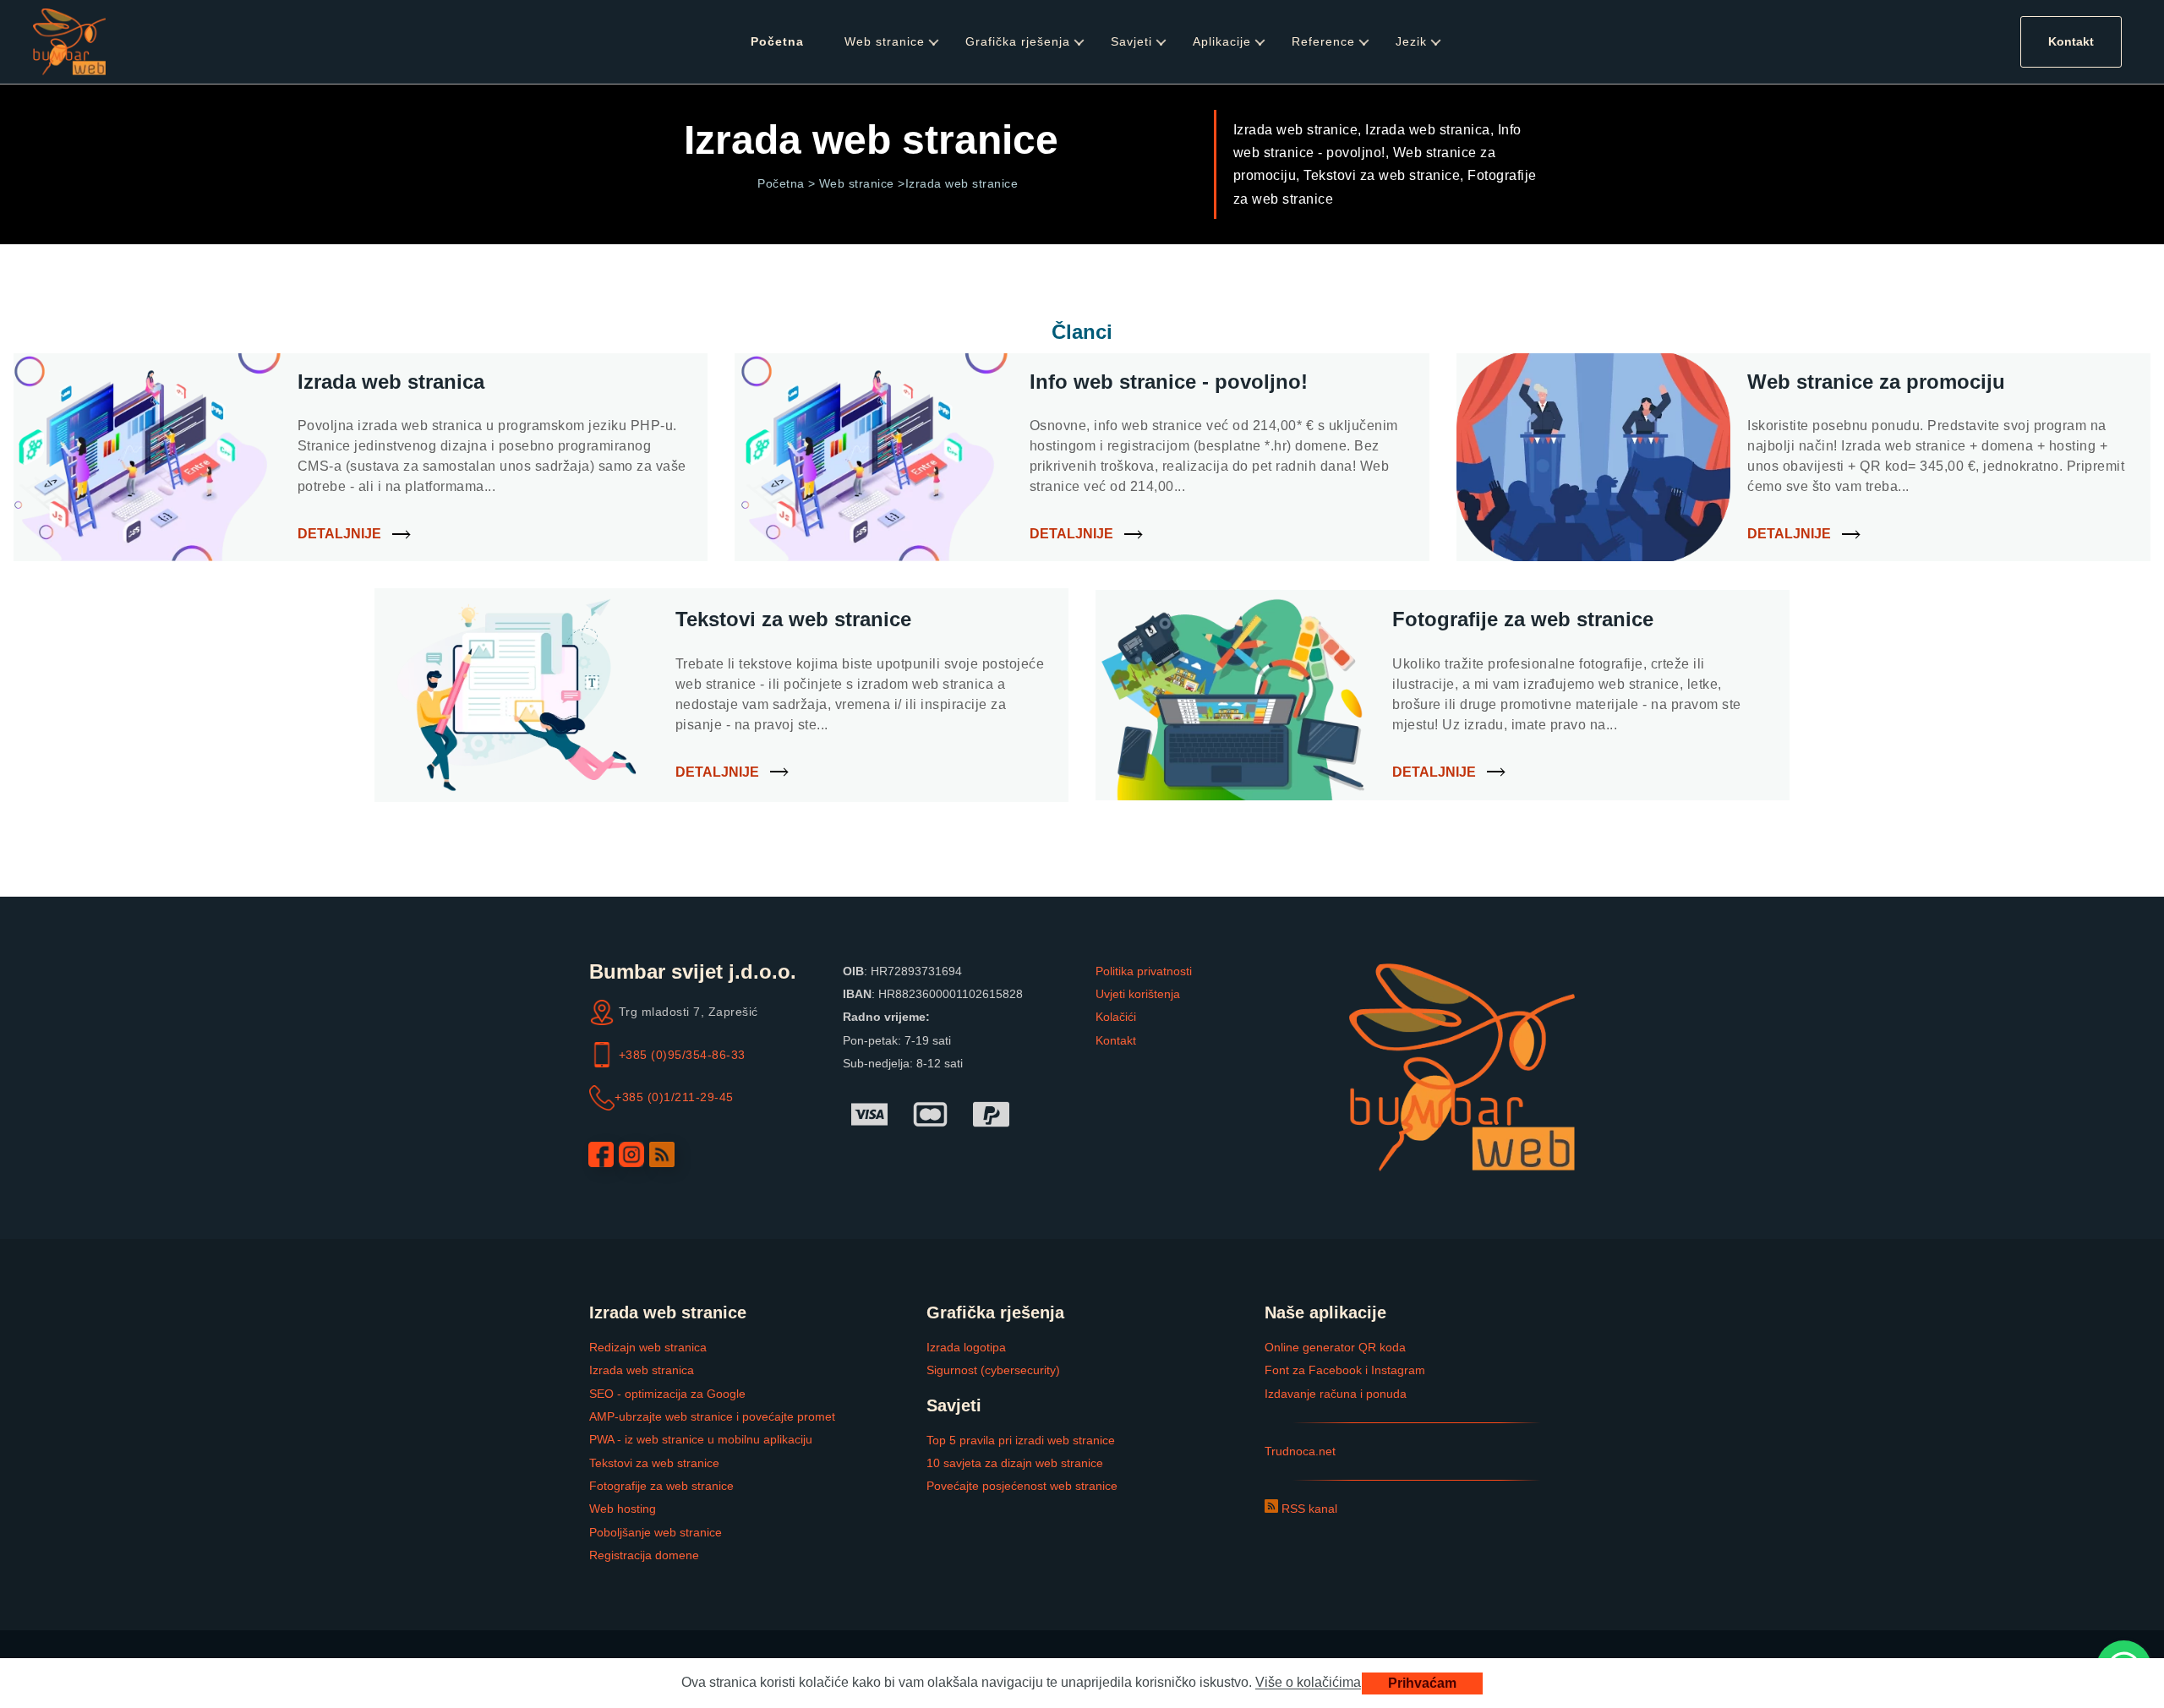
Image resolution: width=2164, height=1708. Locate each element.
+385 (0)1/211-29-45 (674, 1097)
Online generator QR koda (1335, 1347)
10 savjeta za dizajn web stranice (1015, 1463)
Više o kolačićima (1308, 1683)
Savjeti (1131, 41)
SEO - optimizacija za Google (667, 1394)
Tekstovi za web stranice (654, 1463)
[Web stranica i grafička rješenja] (69, 42)
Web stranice (885, 41)
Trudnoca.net (1300, 1451)
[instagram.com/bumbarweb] (631, 1154)
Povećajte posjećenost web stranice (1022, 1486)
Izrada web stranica (642, 1370)
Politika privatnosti (1144, 971)
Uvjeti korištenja (1138, 994)
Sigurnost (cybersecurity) (993, 1370)
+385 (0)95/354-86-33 (682, 1055)
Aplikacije (1222, 41)
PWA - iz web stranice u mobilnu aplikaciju (701, 1439)
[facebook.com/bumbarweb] (601, 1154)
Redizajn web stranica (648, 1347)
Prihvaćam (1422, 1683)
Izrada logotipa (966, 1347)
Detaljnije (339, 534)
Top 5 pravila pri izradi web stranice (1021, 1440)
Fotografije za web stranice (661, 1486)
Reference (1323, 41)
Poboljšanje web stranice (656, 1532)
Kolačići (1116, 1017)
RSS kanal (1308, 1509)
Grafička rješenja (1018, 41)
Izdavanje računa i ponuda (1336, 1394)
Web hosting (623, 1509)
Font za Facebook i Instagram (1345, 1370)
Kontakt (2071, 41)
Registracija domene (644, 1555)
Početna (777, 41)
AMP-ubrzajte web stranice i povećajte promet (712, 1416)
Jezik (1411, 41)
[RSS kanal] (662, 1154)
